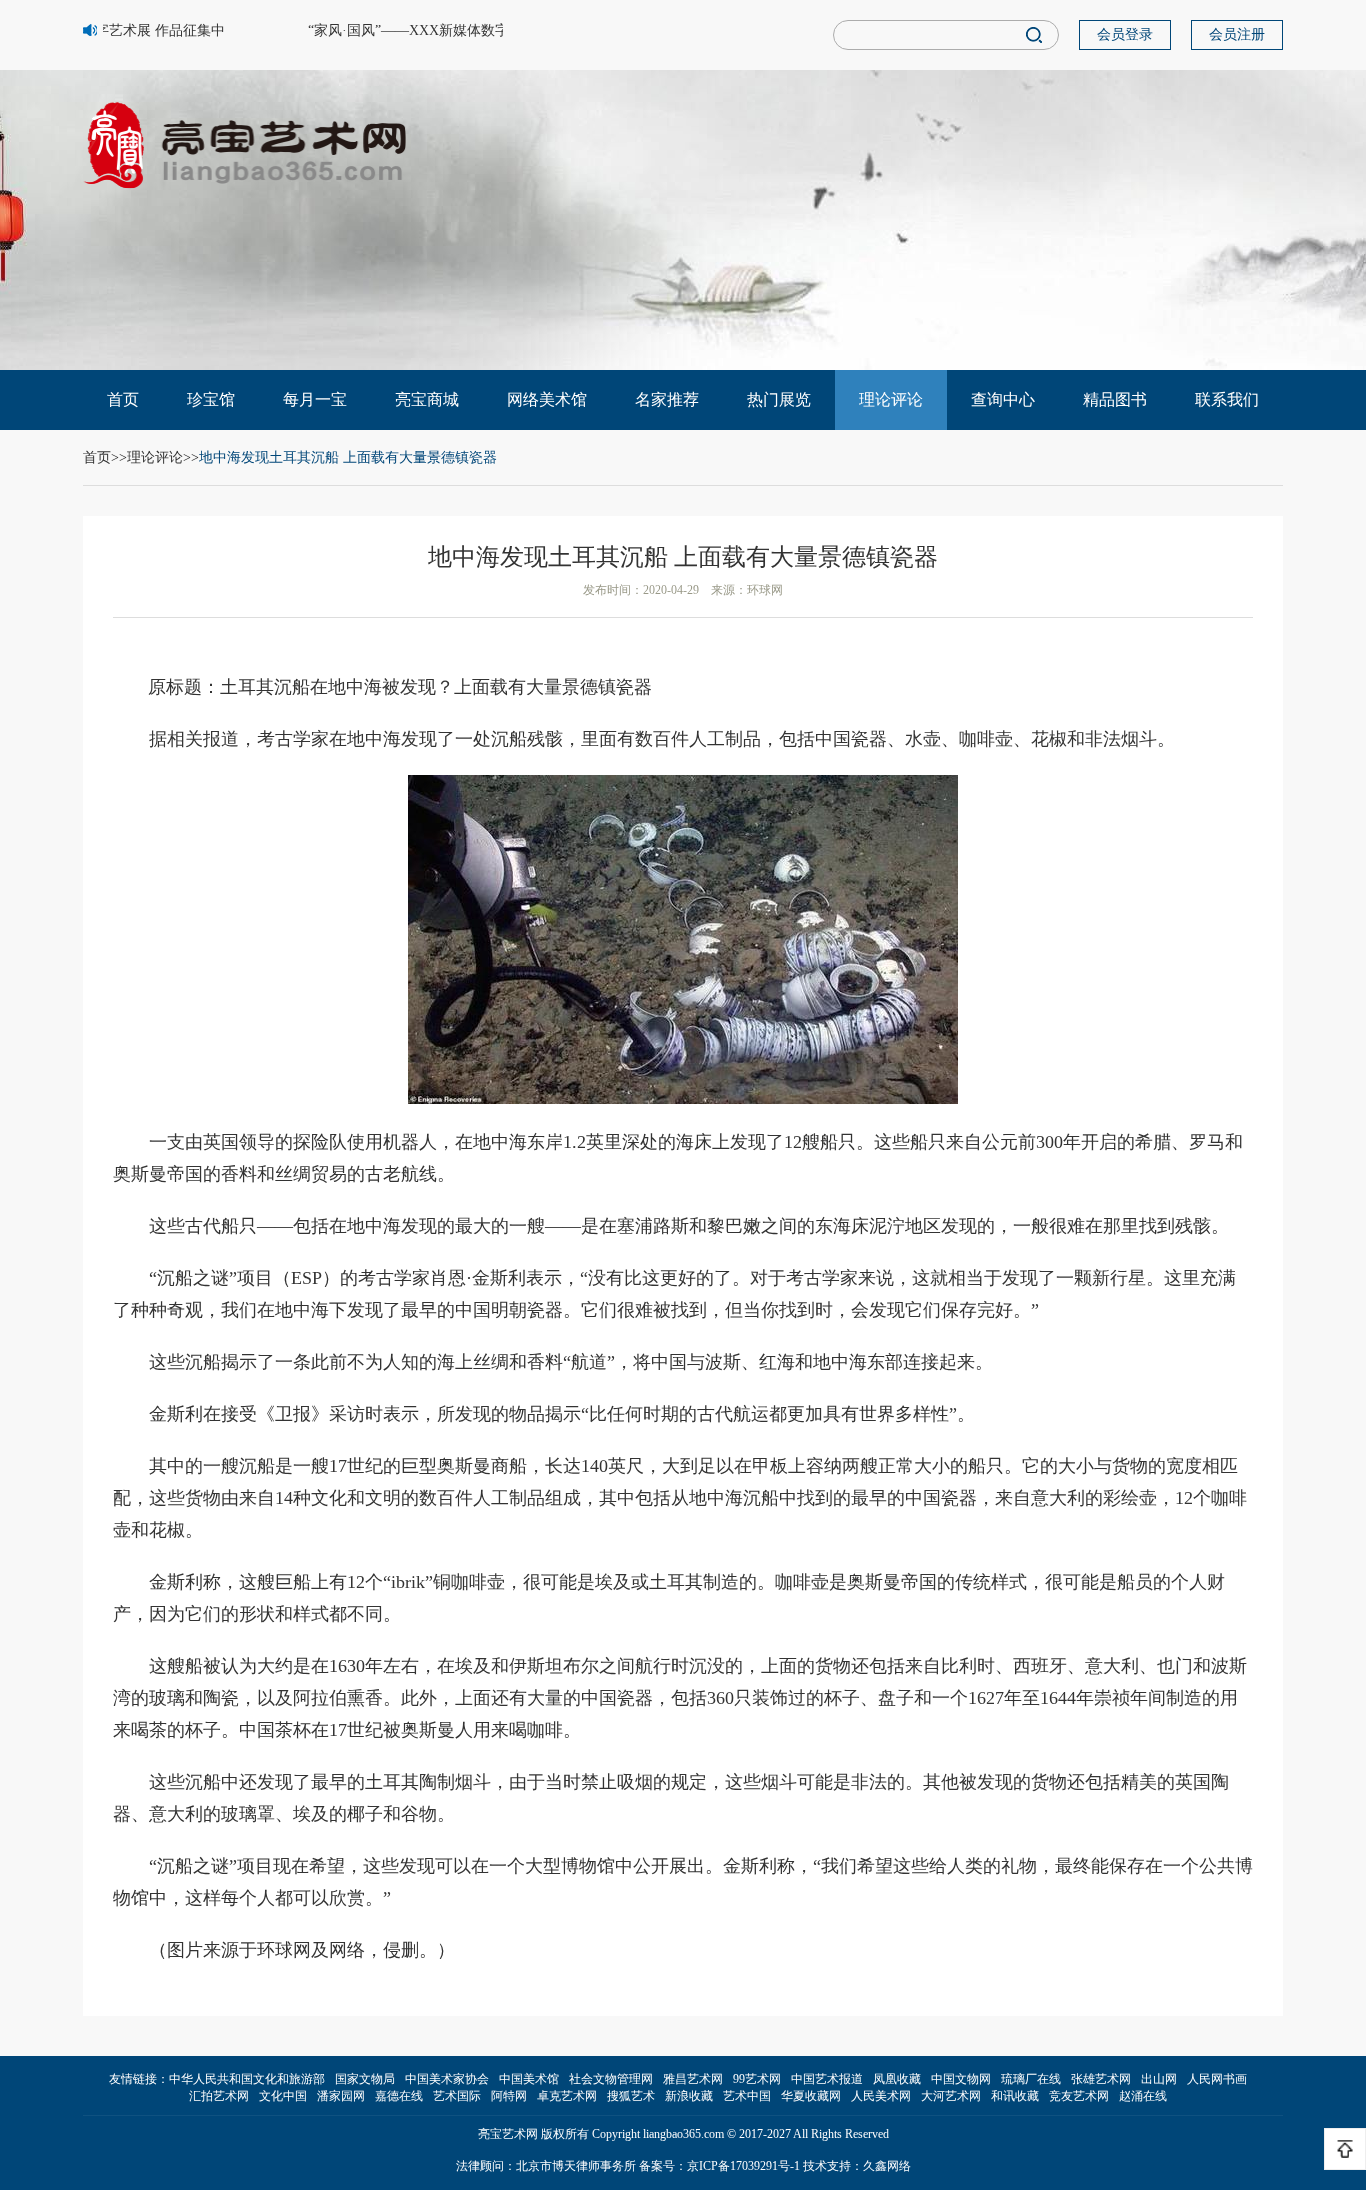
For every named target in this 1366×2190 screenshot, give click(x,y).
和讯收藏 (1015, 2096)
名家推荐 (667, 399)
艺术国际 (457, 2096)
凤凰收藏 (897, 2079)
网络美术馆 (547, 399)
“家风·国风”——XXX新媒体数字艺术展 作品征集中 (452, 30)
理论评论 (891, 399)
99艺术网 (757, 2079)
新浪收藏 (689, 2096)
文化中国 (283, 2096)
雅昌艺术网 (693, 2079)
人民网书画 (1217, 2079)
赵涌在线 (1143, 2096)
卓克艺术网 (567, 2096)
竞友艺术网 (1079, 2096)
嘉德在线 (399, 2096)
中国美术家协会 (447, 2079)
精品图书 (1115, 399)
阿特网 (509, 2096)
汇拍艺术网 (219, 2096)
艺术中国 (747, 2096)
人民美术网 (881, 2096)
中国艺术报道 (827, 2079)
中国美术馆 (529, 2079)
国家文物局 (365, 2079)
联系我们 (1227, 399)
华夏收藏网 (811, 2096)
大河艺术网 (951, 2096)
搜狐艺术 (631, 2096)
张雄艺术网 (1101, 2079)
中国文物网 (961, 2079)
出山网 (1159, 2079)
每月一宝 (315, 399)
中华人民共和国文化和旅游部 (247, 2079)
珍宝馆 (211, 399)
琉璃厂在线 (1031, 2079)
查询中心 (1003, 399)
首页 (123, 399)
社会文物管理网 (611, 2079)
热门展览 (779, 399)
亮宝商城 (427, 399)
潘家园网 (341, 2096)
